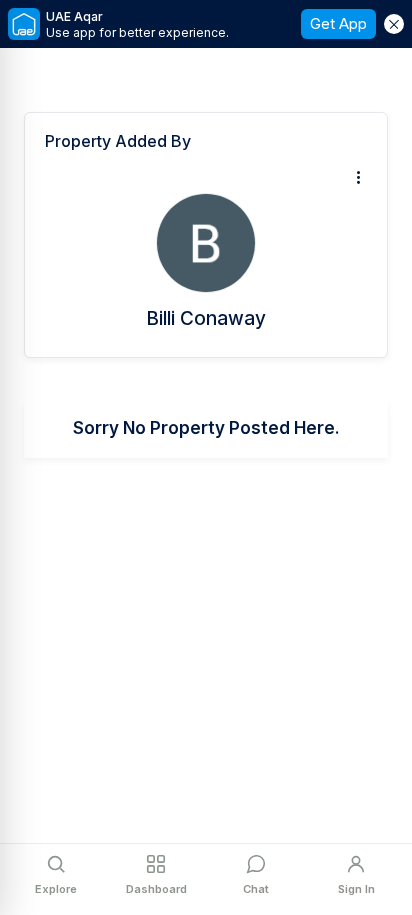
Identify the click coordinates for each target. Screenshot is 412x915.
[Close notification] (394, 24)
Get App (338, 23)
